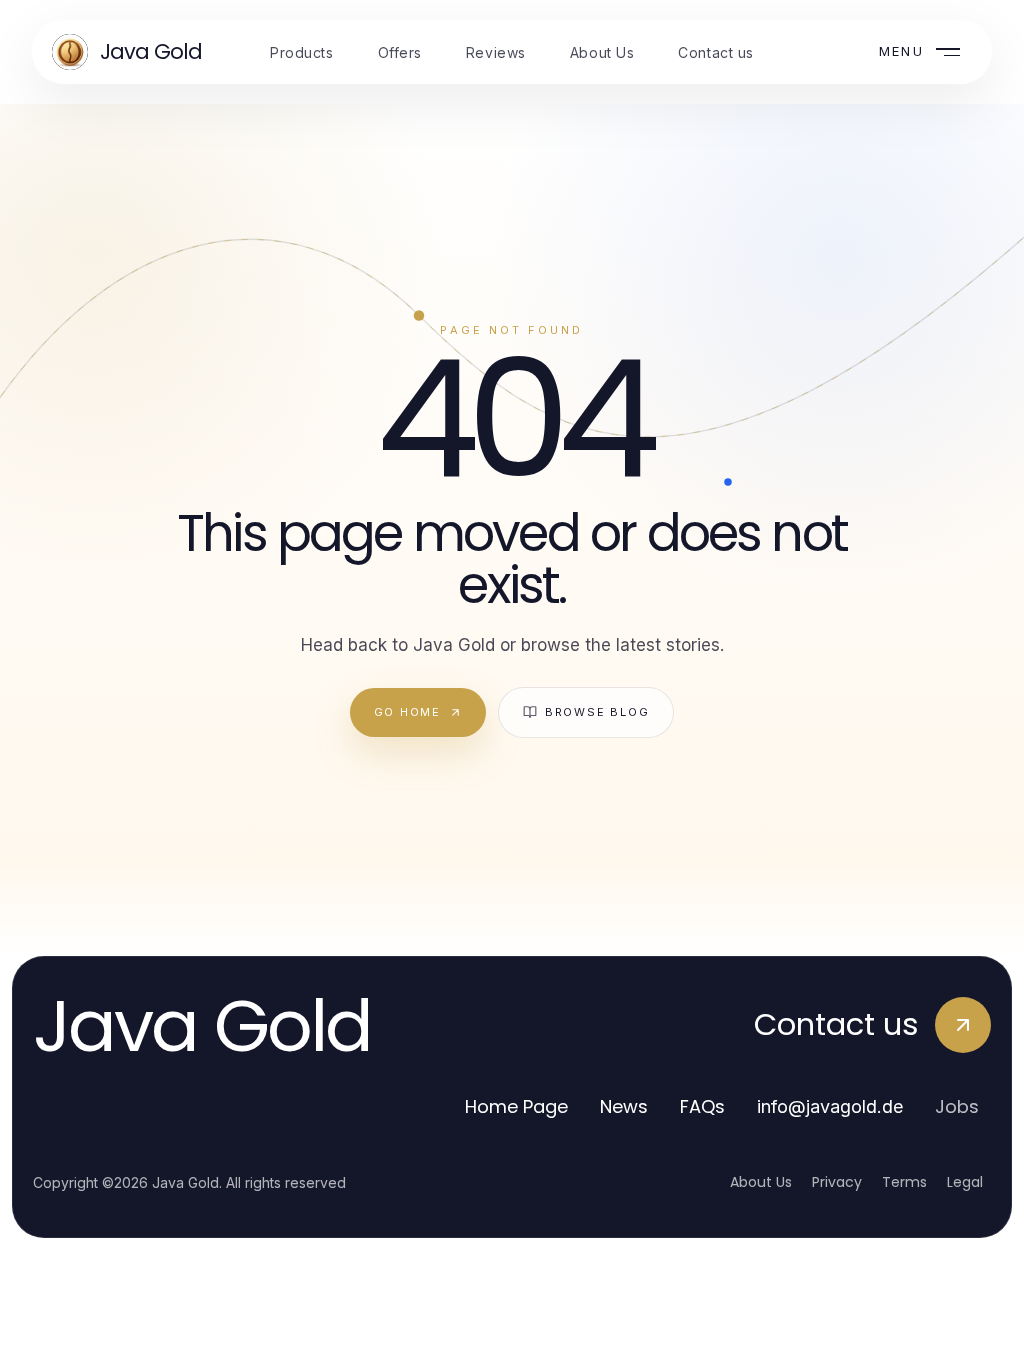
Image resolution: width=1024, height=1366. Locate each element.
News (624, 1106)
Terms (904, 1182)
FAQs (702, 1106)
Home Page (516, 1106)
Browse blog (597, 712)
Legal (965, 1182)
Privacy (837, 1182)
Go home (407, 712)
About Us (761, 1182)
